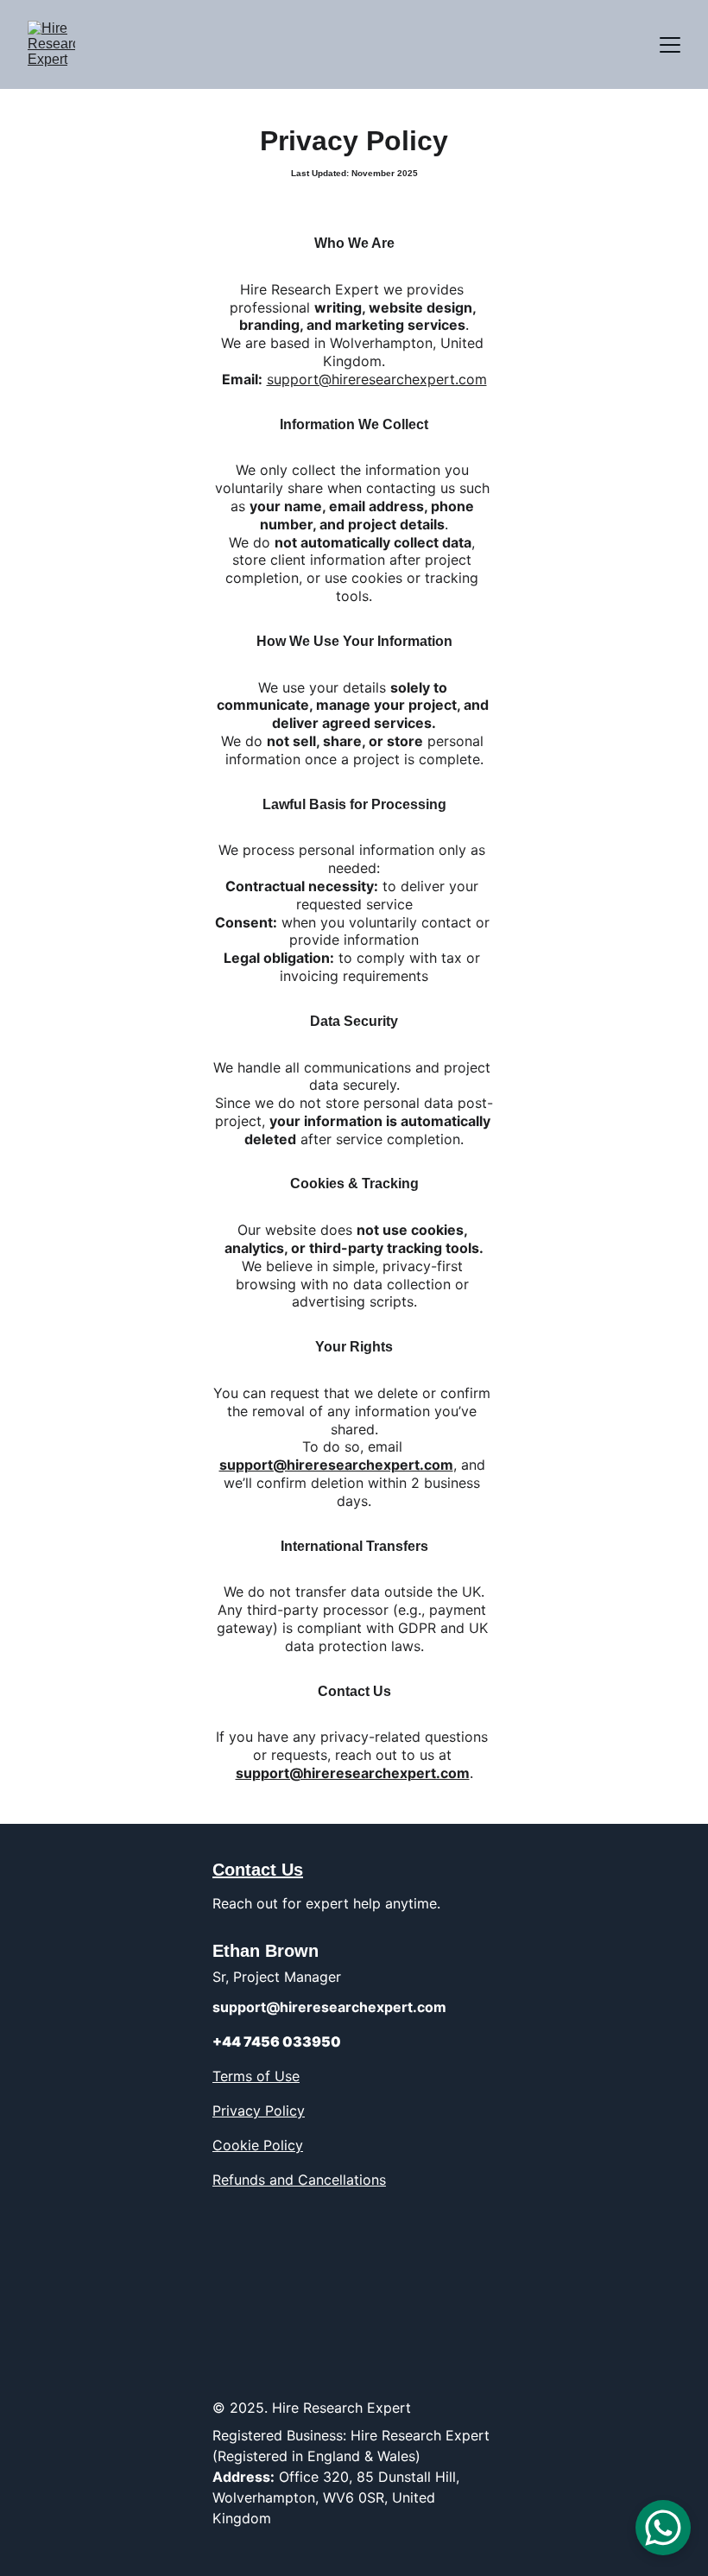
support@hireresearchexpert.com (377, 379)
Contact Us (258, 1870)
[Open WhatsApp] (663, 2528)
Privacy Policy (259, 2111)
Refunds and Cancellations (299, 2180)
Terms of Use (256, 2076)
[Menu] (670, 45)
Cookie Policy (258, 2145)
